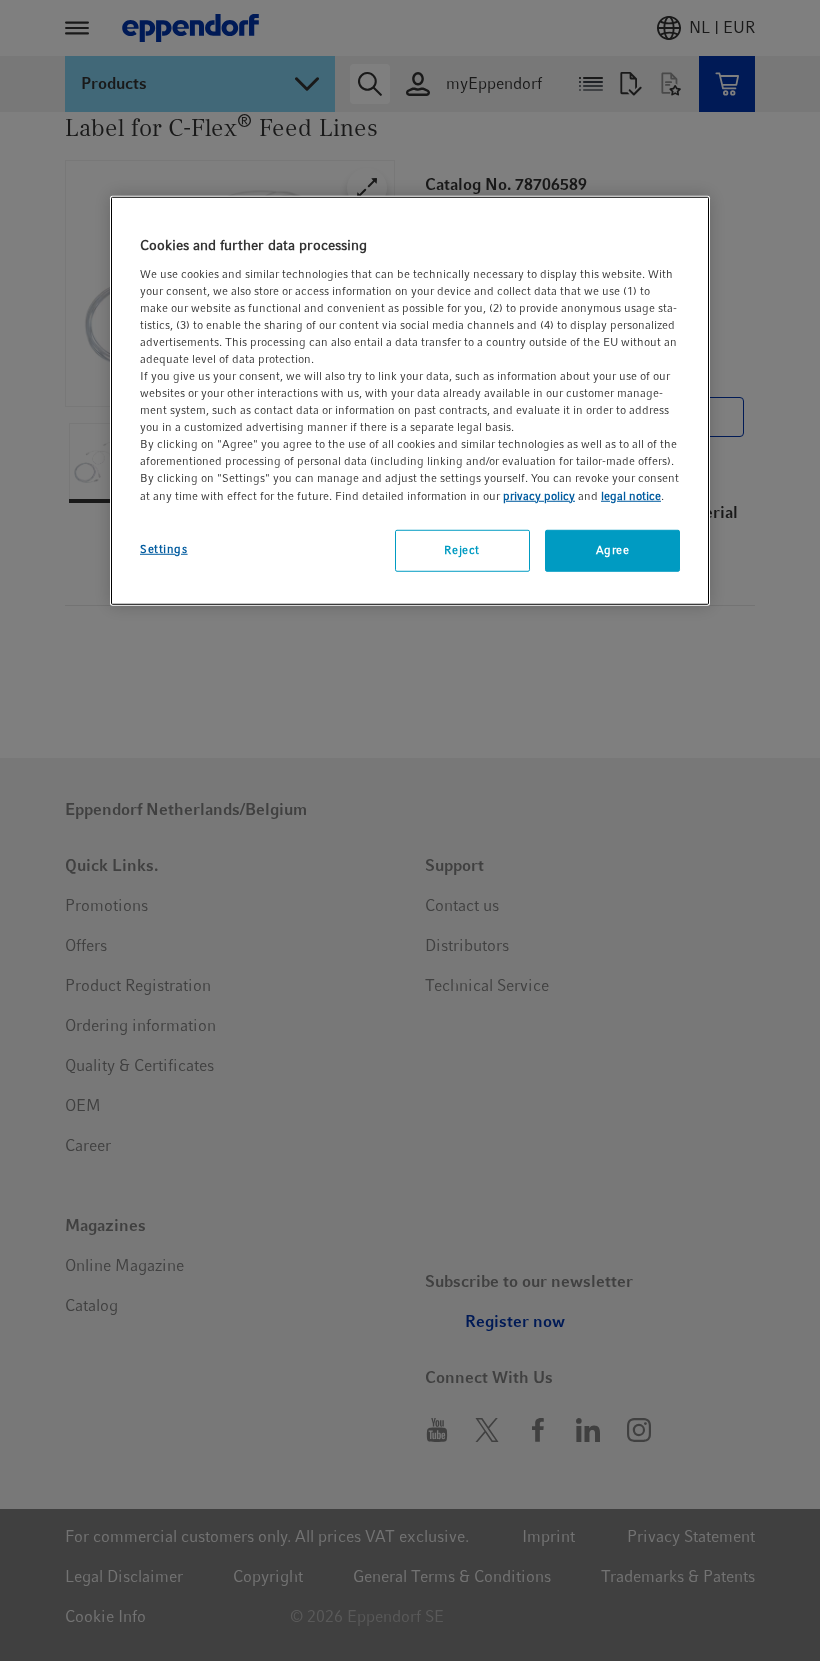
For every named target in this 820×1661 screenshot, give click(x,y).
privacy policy (539, 495)
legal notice (631, 495)
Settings (164, 548)
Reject (461, 549)
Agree (613, 549)
